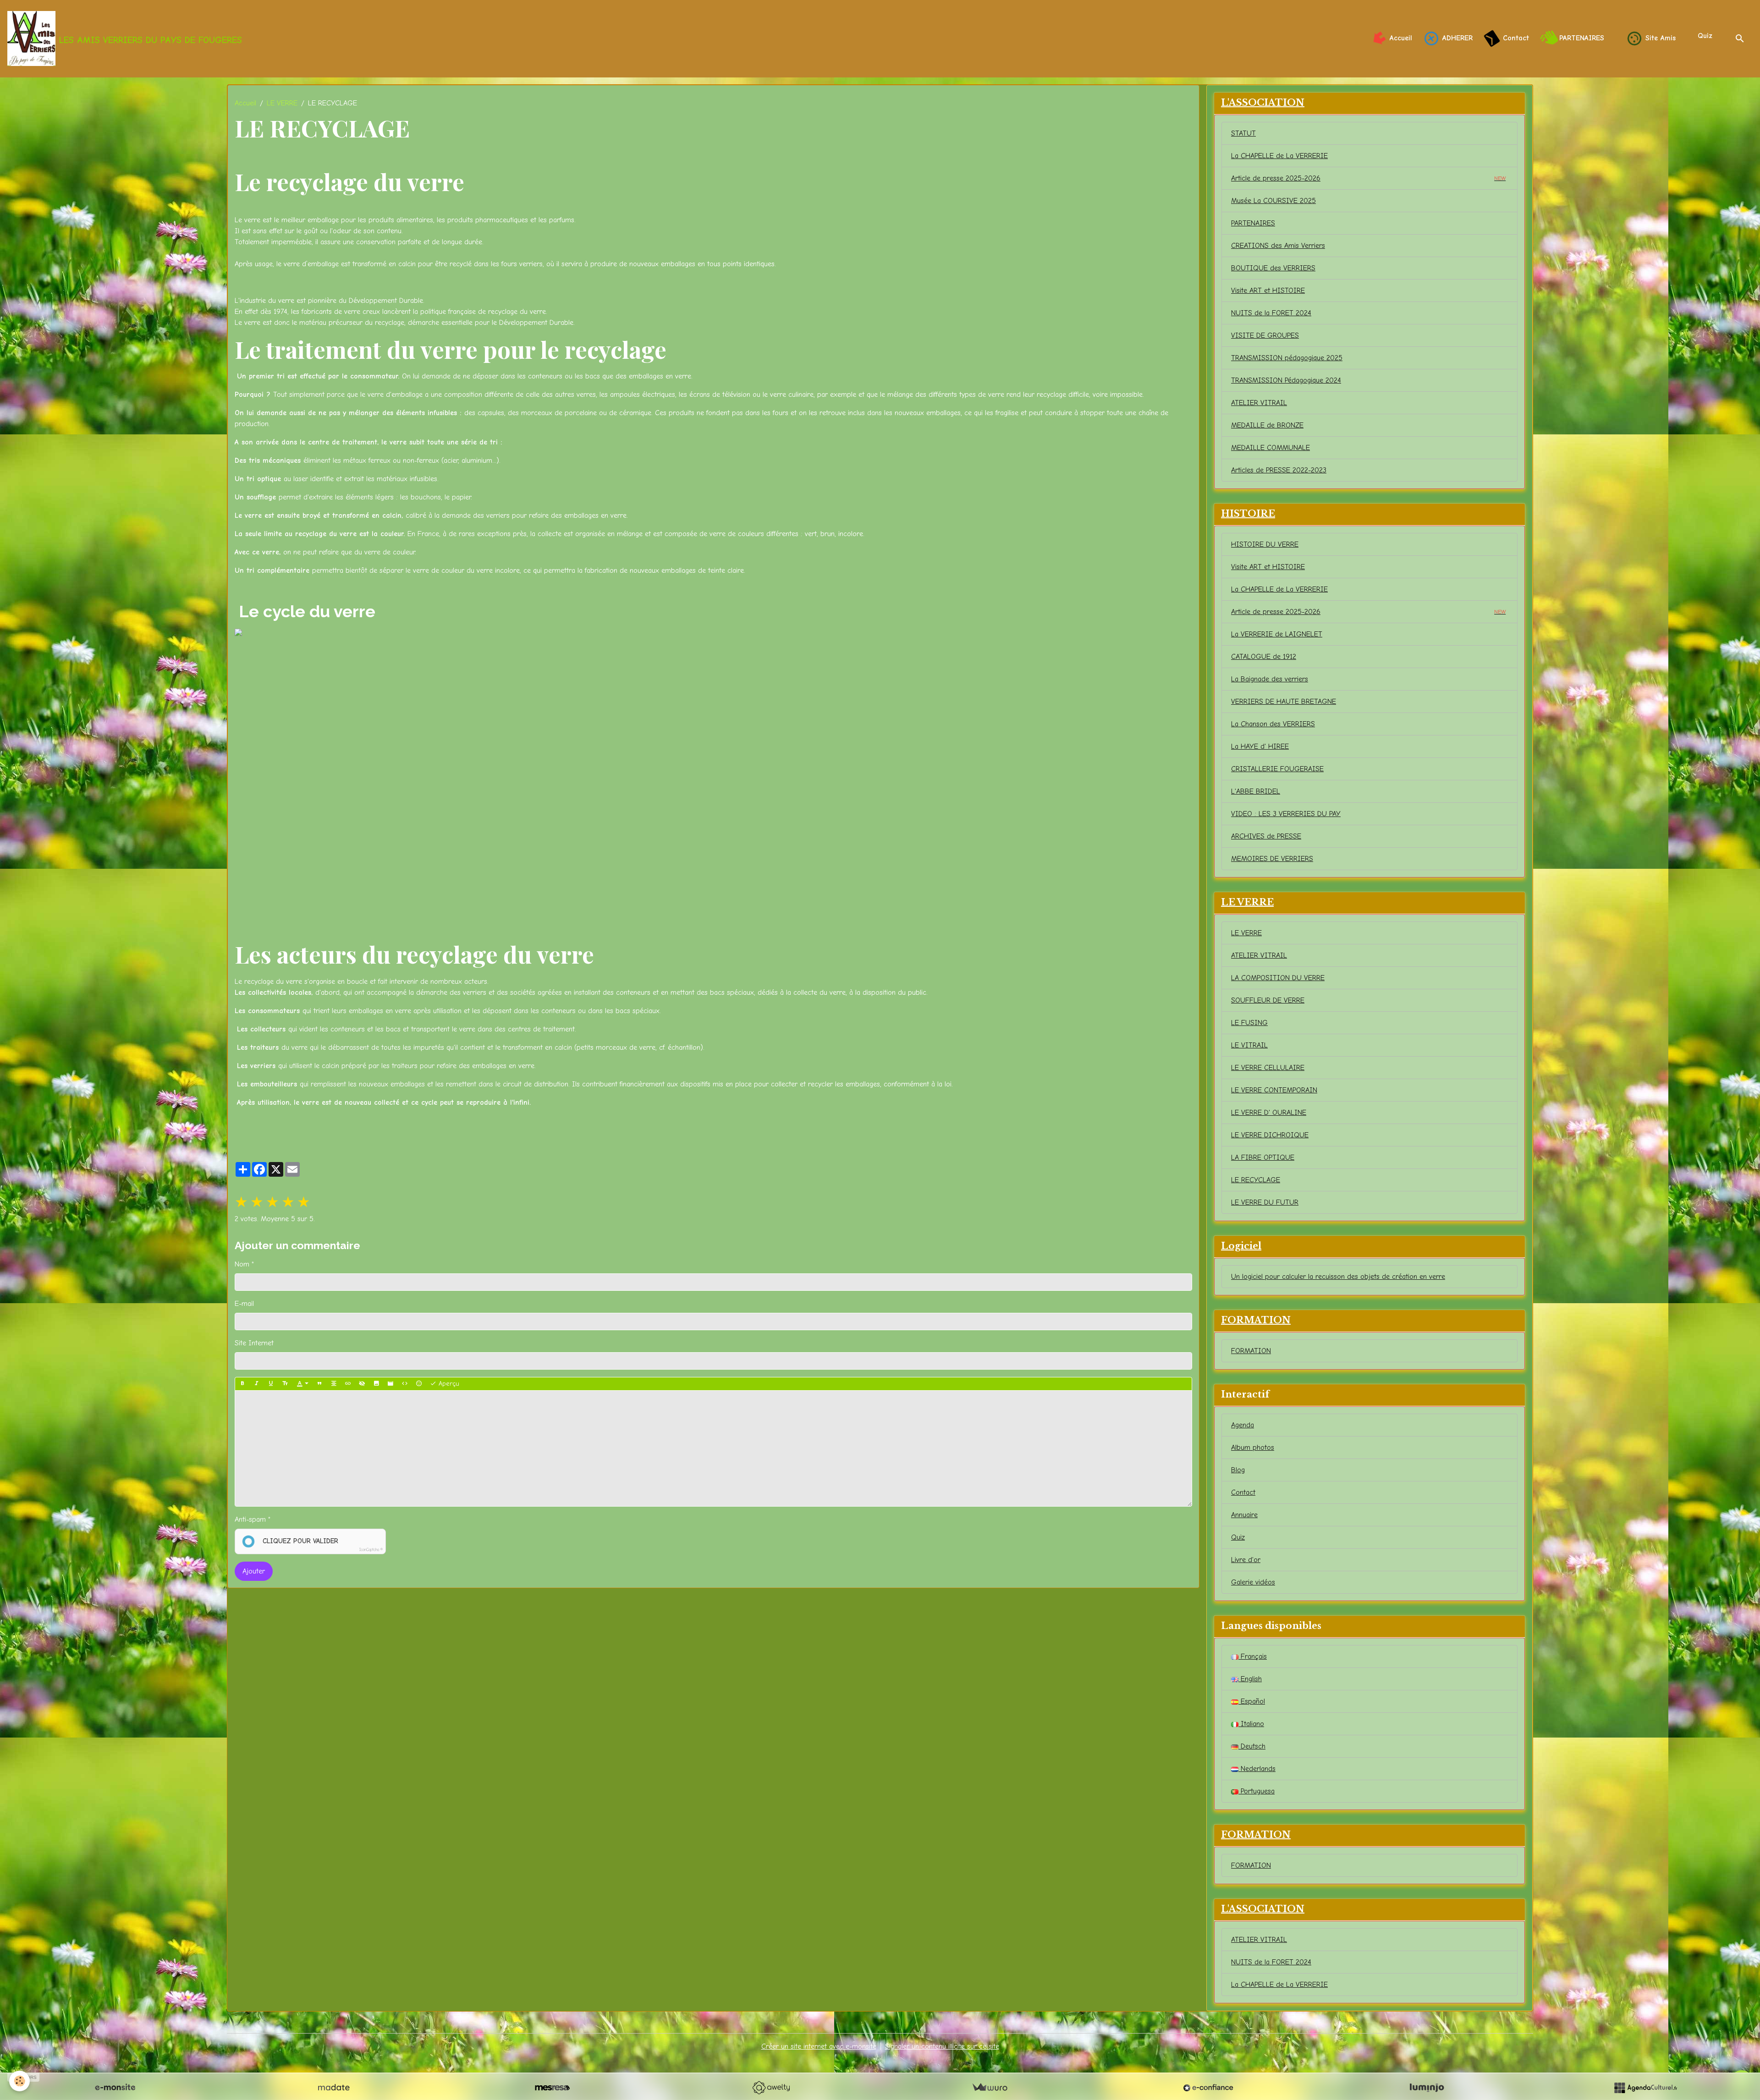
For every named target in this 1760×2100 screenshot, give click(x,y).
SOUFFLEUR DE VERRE (1268, 1000)
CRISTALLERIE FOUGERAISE (1277, 769)
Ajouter (254, 1571)
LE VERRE (282, 103)
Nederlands (1257, 1769)
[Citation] (319, 1384)
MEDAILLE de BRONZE (1267, 425)
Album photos (1253, 1448)
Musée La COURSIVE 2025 (1273, 201)
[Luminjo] (1427, 2088)
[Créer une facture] (990, 2088)
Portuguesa (1257, 1791)
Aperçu (448, 1384)
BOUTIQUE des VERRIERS (1273, 268)
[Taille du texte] (285, 1384)
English (1250, 1679)
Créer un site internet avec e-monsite (819, 2046)
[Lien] (348, 1384)
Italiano (1251, 1724)
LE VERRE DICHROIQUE (1270, 1135)
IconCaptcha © (371, 1550)
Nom (242, 1264)
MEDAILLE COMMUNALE (1270, 448)
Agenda (1243, 1425)
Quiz (1705, 36)
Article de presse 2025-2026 (1368, 178)
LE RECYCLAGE (1256, 1180)
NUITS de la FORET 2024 (1271, 313)
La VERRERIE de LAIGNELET (1277, 634)
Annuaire (1244, 1515)
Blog (1238, 1470)
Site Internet (254, 1343)
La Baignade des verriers (1270, 679)
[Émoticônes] (419, 1384)
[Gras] (242, 1384)
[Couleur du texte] (302, 1384)
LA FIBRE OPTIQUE (1263, 1157)
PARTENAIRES (1580, 38)
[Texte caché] (362, 1384)
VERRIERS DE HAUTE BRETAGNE (1284, 702)
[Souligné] (271, 1384)
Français (1253, 1656)
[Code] (405, 1384)
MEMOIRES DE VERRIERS (1272, 859)
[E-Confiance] (1208, 2088)
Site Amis (1659, 38)
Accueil (1400, 38)
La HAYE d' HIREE (1260, 746)
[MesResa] (552, 2088)
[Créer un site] (115, 2088)
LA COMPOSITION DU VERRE (1278, 978)
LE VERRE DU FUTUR (1265, 1202)
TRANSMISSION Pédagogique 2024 (1286, 380)
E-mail (244, 1304)
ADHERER (1456, 38)
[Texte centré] (334, 1384)
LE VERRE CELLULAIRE (1268, 1068)
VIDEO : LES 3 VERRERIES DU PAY (1286, 814)
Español (1252, 1701)
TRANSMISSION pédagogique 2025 (1287, 358)
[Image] (376, 1384)
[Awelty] (771, 2088)
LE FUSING (1249, 1023)
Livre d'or (1246, 1560)
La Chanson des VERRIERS (1273, 724)
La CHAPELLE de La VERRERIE (1279, 156)
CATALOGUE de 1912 (1264, 657)
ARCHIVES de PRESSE (1266, 836)
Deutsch (1252, 1746)
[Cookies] (19, 2081)
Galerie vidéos (1253, 1582)
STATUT (1243, 133)
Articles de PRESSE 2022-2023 (1279, 470)
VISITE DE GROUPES (1265, 335)
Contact (1515, 38)
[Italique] (257, 1384)
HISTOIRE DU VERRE (1265, 544)
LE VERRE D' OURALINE (1269, 1113)
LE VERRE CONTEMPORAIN (1274, 1090)
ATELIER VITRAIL (1259, 403)
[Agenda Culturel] (1645, 2088)
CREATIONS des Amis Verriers (1278, 246)
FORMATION (1251, 1351)
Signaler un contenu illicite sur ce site (942, 2046)
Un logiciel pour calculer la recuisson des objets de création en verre (1338, 1277)
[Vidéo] (390, 1384)
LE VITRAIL (1249, 1045)
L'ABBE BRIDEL (1256, 791)
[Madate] (334, 2088)
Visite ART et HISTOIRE (1268, 291)
